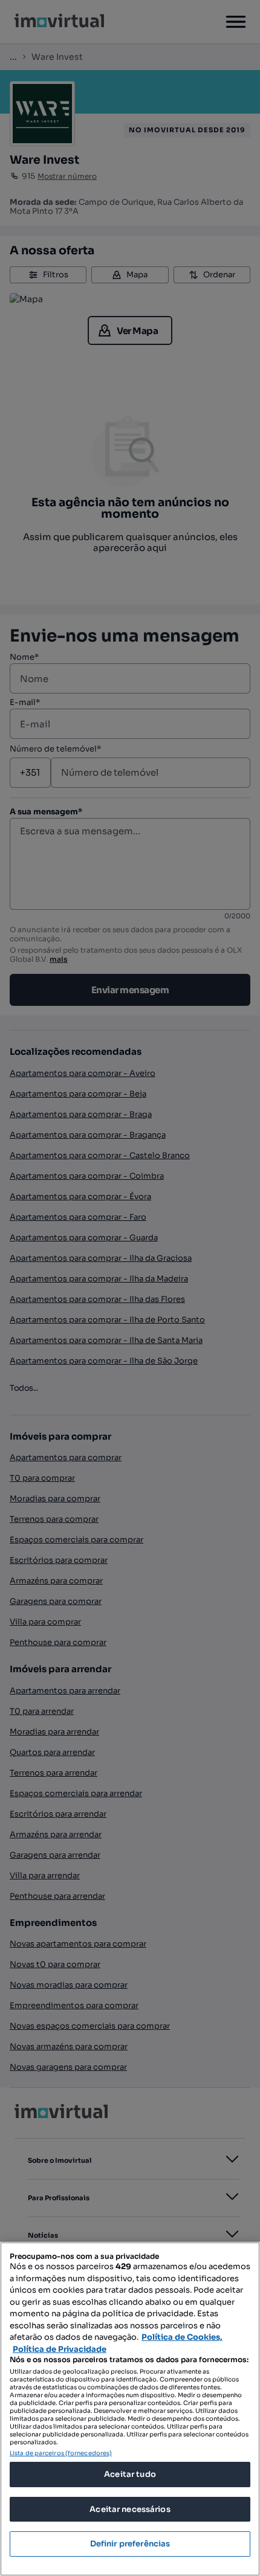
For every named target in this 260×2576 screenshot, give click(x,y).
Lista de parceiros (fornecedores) (61, 2453)
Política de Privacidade (60, 2349)
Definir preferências (130, 2544)
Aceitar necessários (130, 2509)
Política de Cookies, (182, 2337)
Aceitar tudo (130, 2474)
